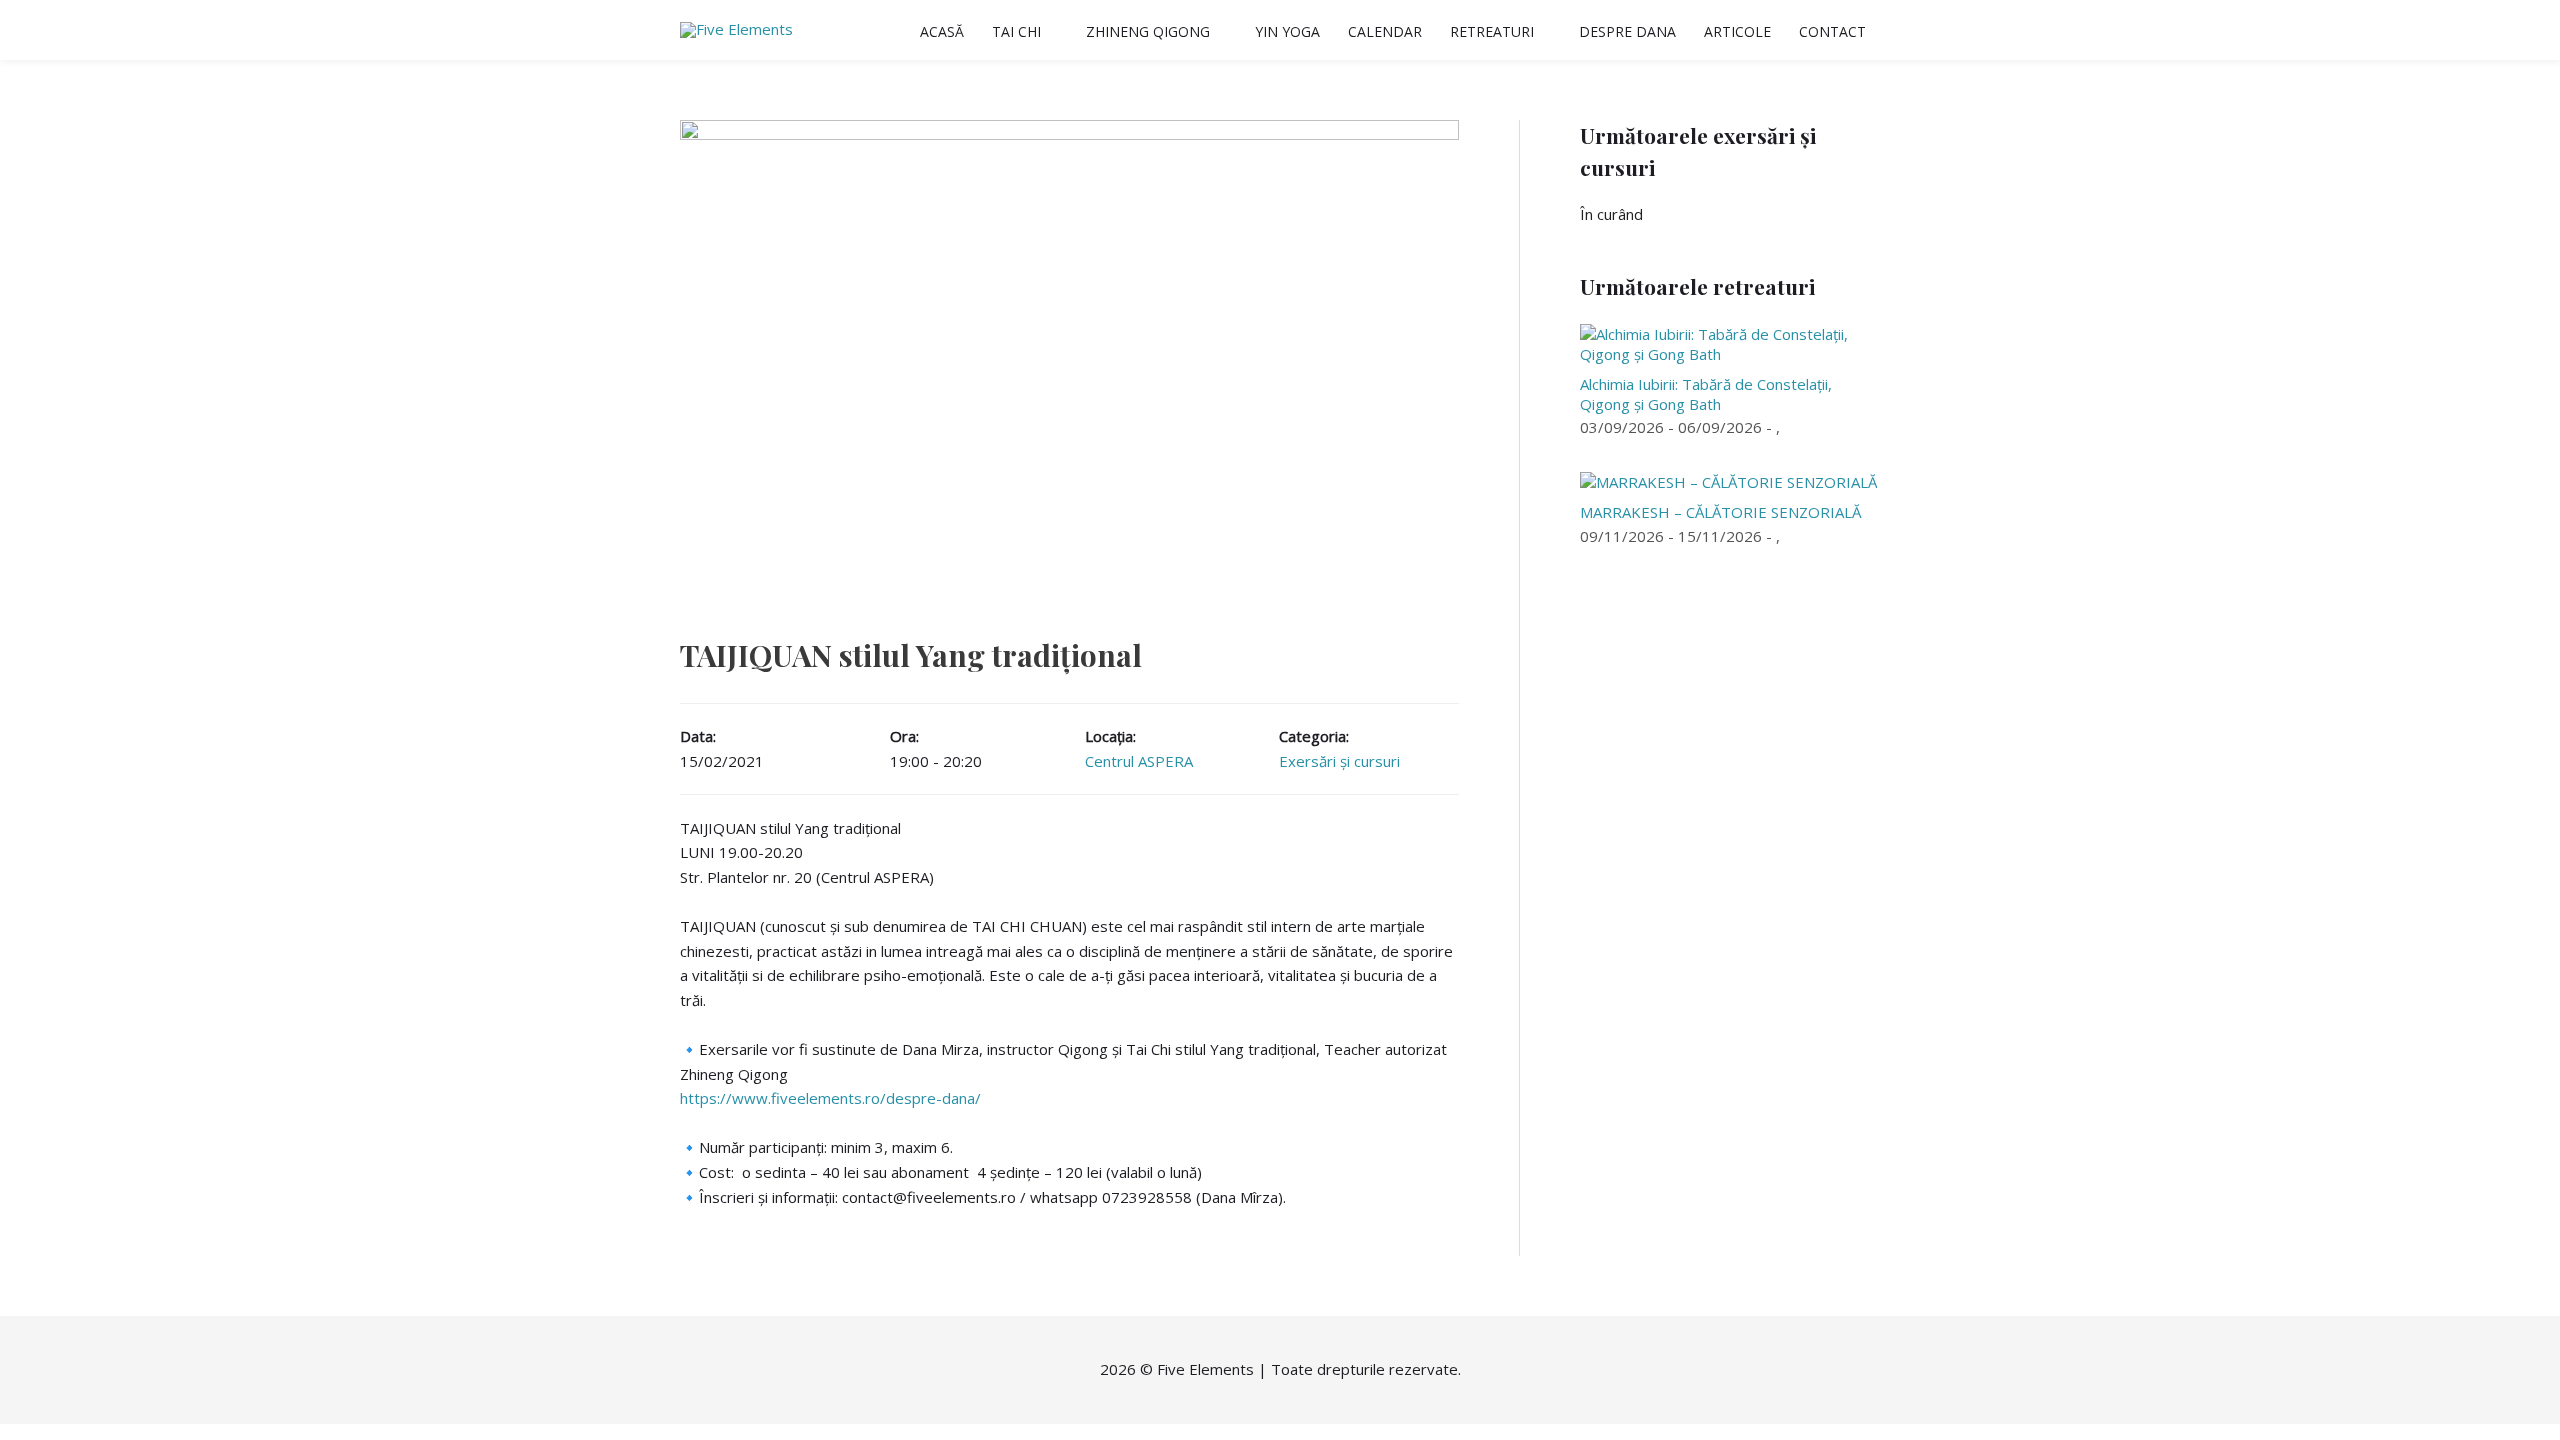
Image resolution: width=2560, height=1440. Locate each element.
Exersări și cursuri (1339, 761)
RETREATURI (1492, 31)
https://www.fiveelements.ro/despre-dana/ (830, 1098)
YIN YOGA (1287, 31)
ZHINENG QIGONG (1148, 31)
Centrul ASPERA (1139, 761)
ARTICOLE (1737, 31)
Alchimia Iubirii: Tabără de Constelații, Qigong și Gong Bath (1706, 394)
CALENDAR (1385, 31)
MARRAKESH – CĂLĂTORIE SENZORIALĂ (1720, 512)
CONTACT (1832, 31)
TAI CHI (1016, 31)
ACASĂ (942, 31)
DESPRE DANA (1627, 31)
